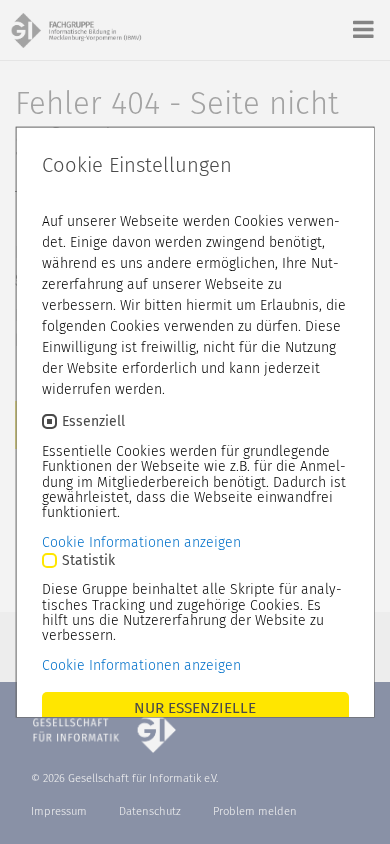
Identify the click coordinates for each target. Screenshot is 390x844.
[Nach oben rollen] (354, 808)
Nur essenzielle (195, 707)
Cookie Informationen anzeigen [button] (141, 541)
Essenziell (93, 421)
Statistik (88, 559)
